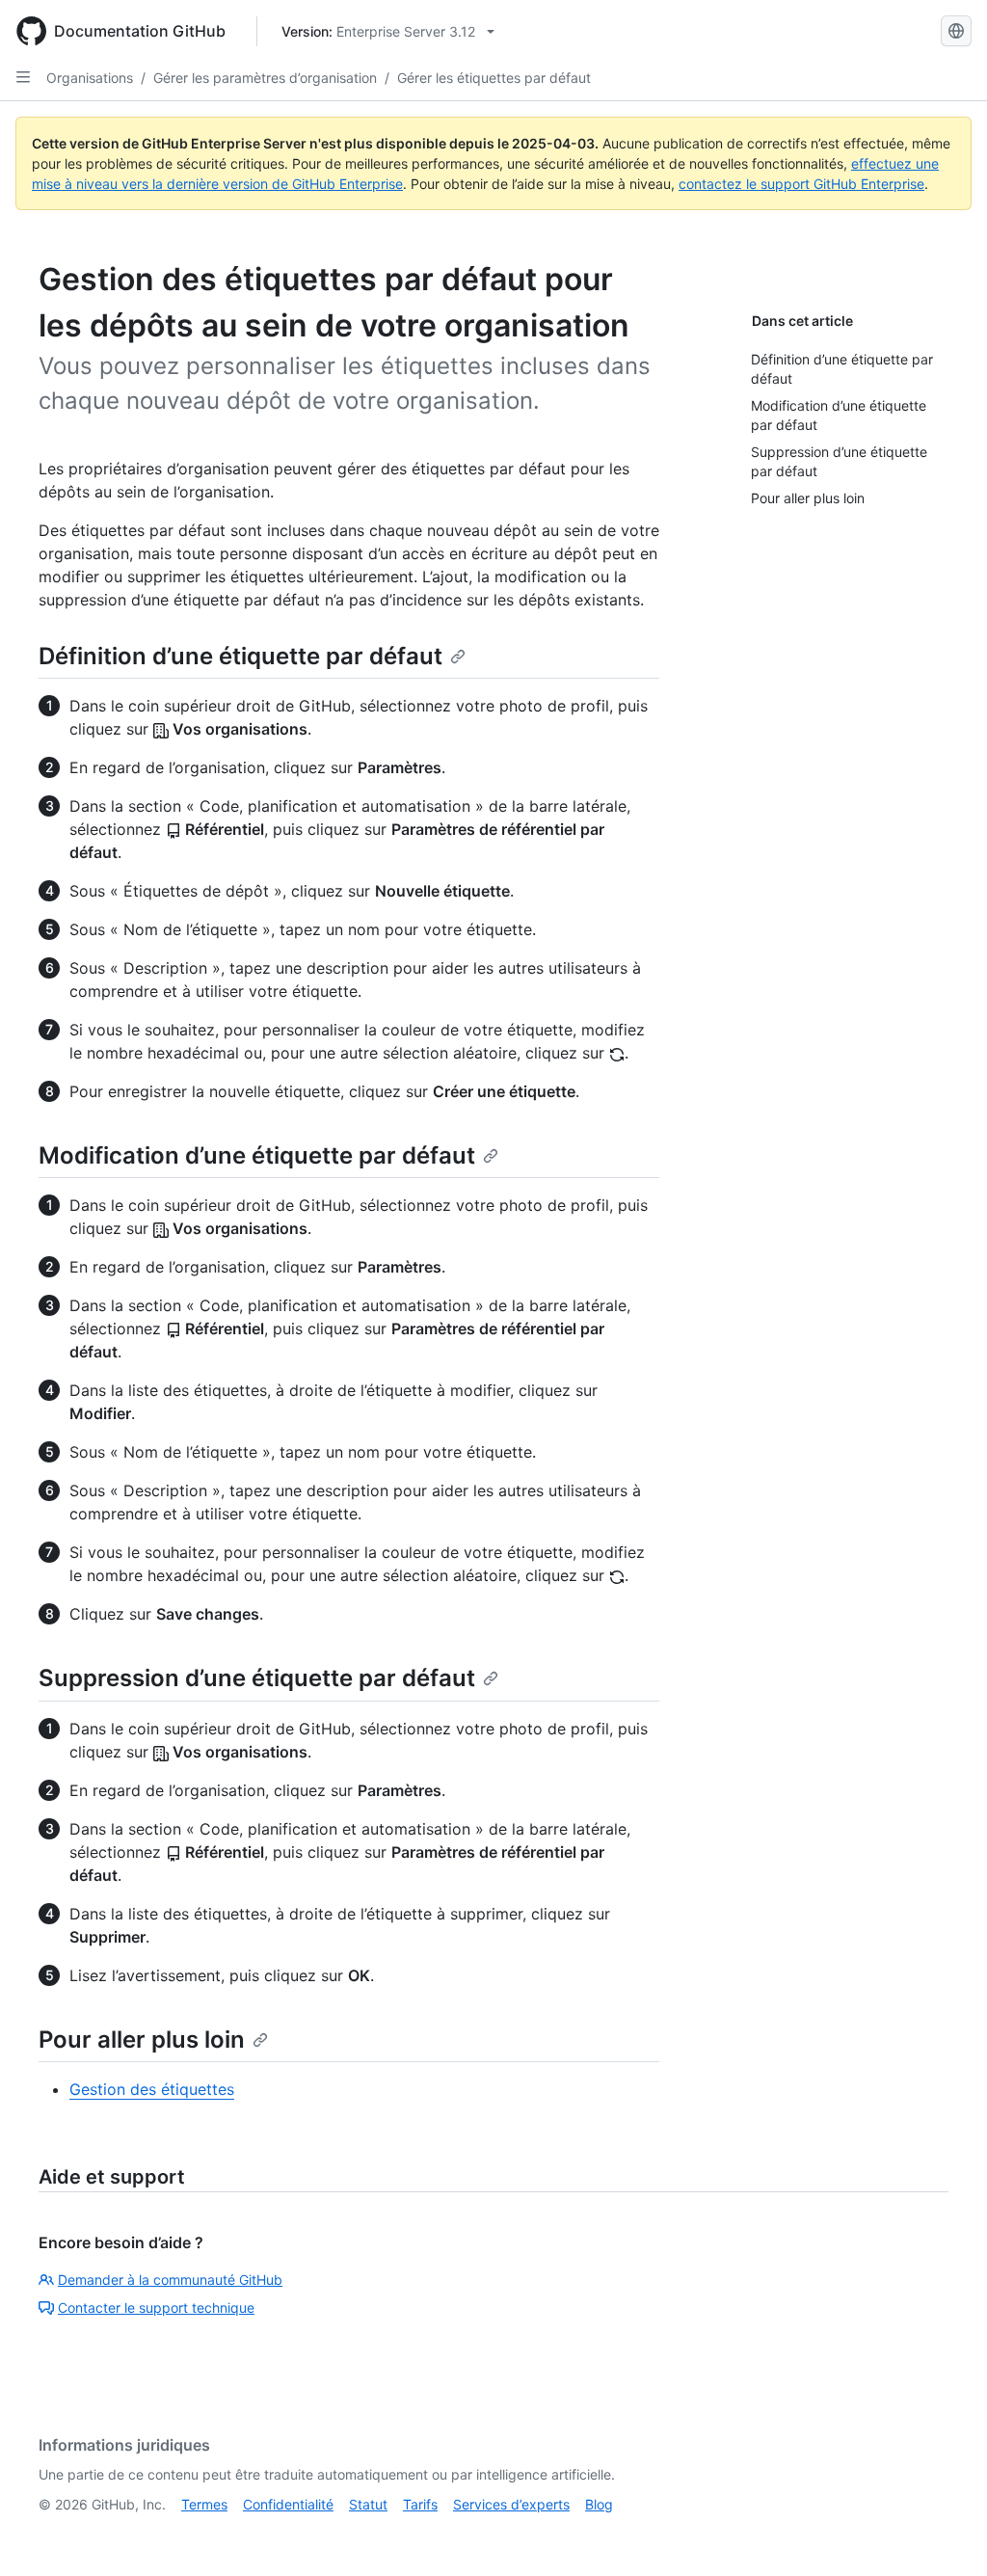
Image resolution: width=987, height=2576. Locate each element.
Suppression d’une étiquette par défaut (257, 1678)
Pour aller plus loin (142, 2039)
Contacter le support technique (156, 2308)
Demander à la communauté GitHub (170, 2280)
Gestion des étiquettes (152, 2089)
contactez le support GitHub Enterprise (801, 184)
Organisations (90, 78)
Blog (599, 2504)
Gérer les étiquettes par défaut (494, 78)
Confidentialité (288, 2504)
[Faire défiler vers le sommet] (945, 2534)
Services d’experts (511, 2504)
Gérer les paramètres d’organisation (265, 78)
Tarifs (420, 2504)
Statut (368, 2504)
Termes (204, 2504)
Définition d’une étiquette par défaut (240, 656)
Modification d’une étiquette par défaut (257, 1155)
